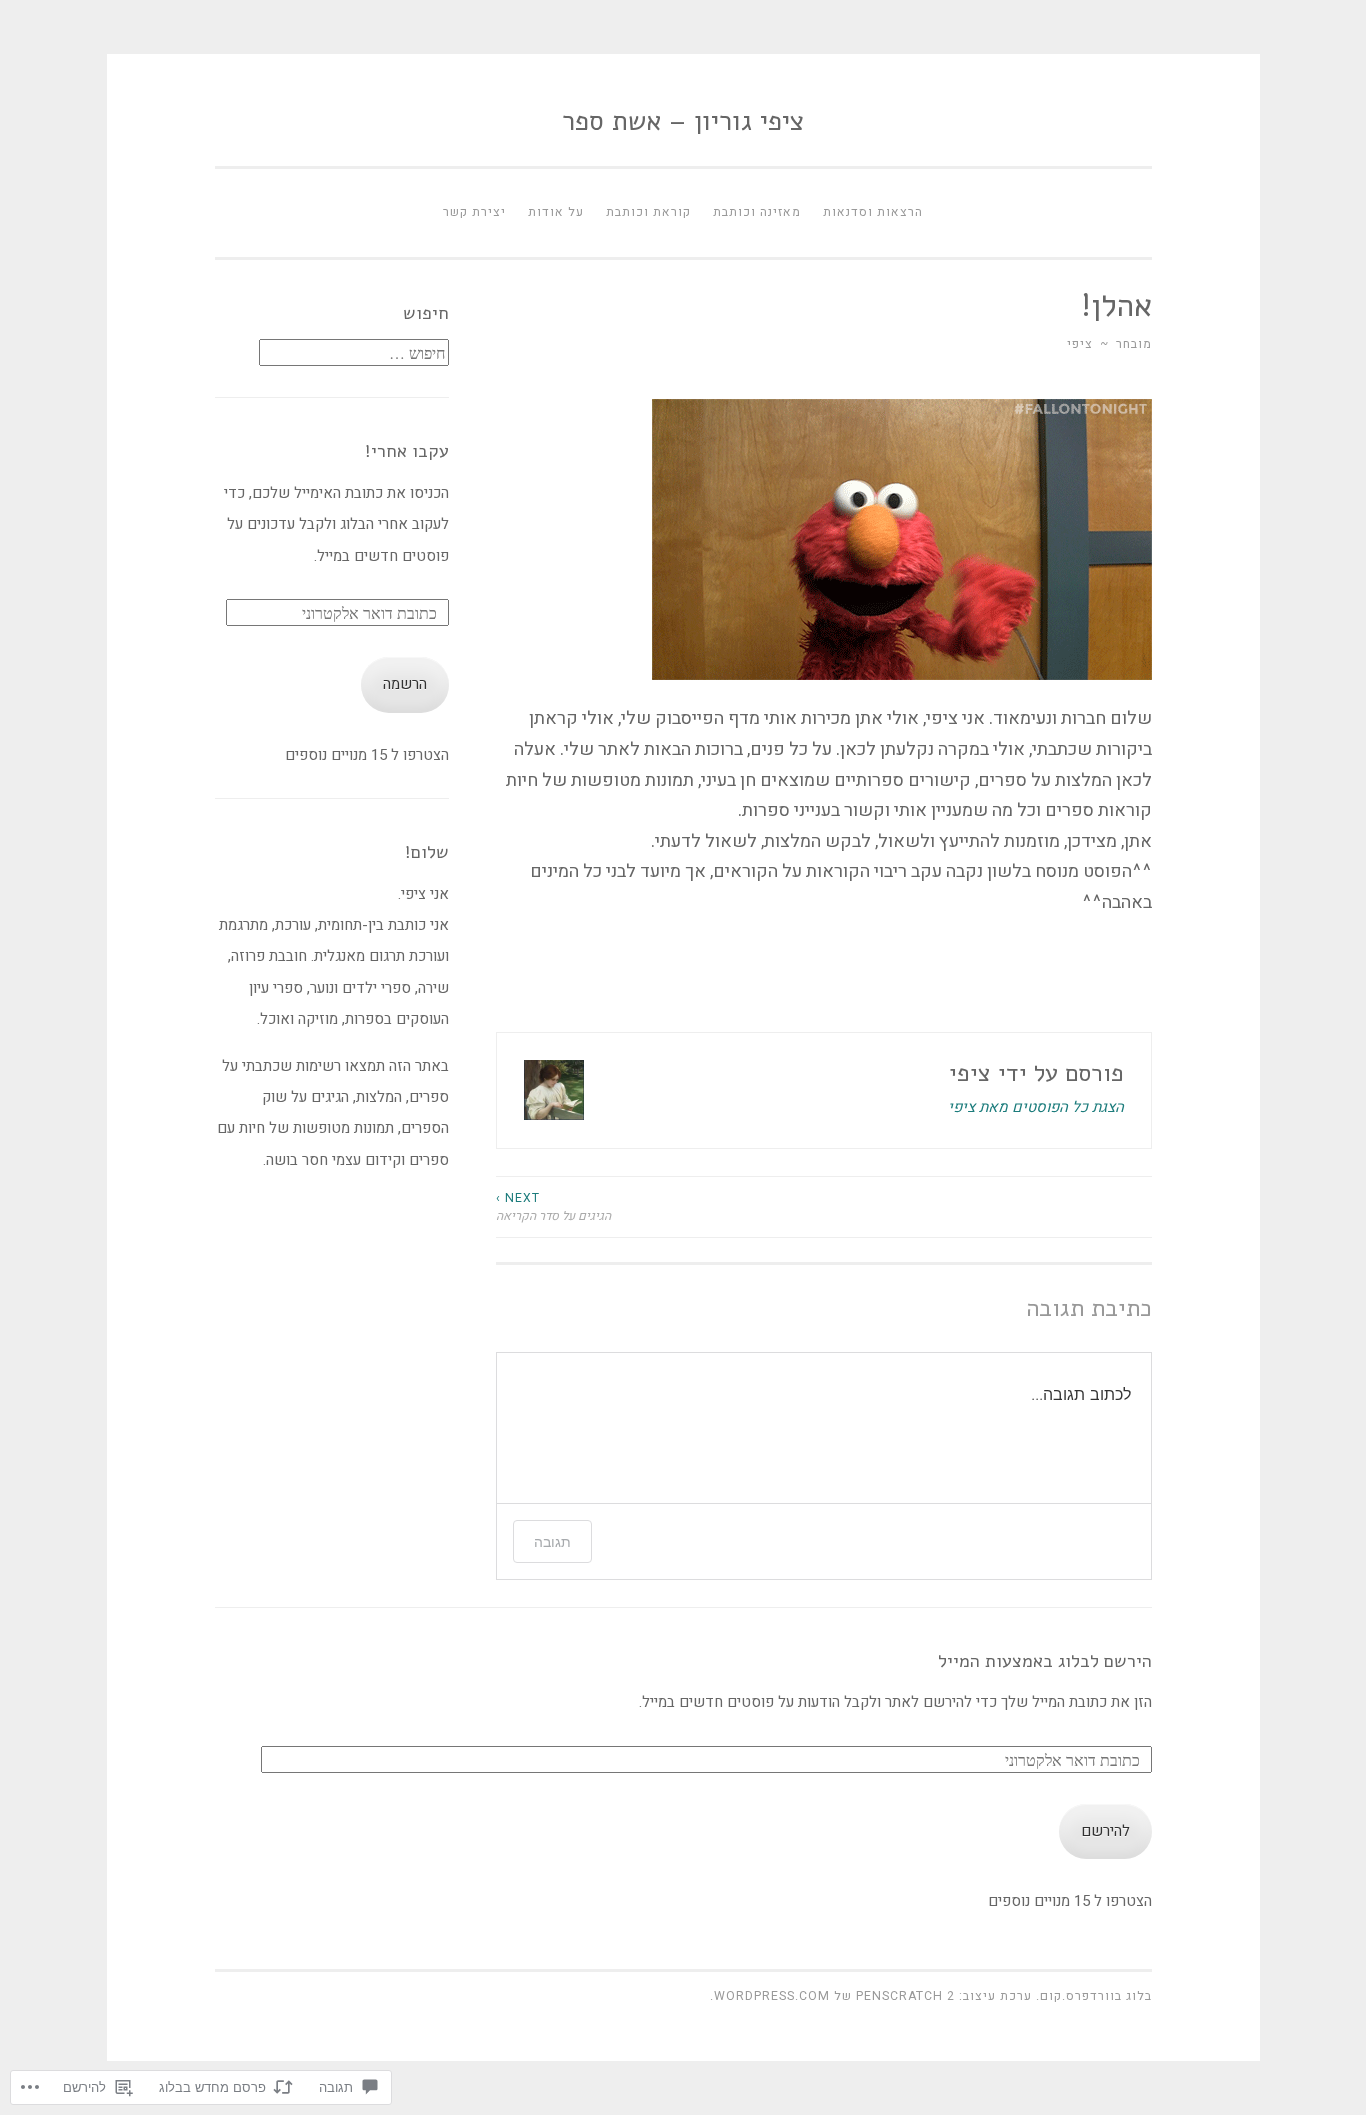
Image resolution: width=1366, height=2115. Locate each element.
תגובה (552, 1541)
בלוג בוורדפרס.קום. (1094, 1996)
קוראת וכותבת (648, 212)
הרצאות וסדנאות (873, 212)
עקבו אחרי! (407, 451)
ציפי (1080, 344)
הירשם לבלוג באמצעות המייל (1045, 1661)
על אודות (556, 212)
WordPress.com (772, 1996)
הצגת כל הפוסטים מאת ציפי (1036, 1107)
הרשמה (405, 684)
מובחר (1134, 344)
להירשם (1105, 1831)
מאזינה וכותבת (757, 212)
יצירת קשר (474, 212)
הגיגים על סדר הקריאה (553, 1207)
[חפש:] (354, 354)
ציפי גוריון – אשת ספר (683, 121)
